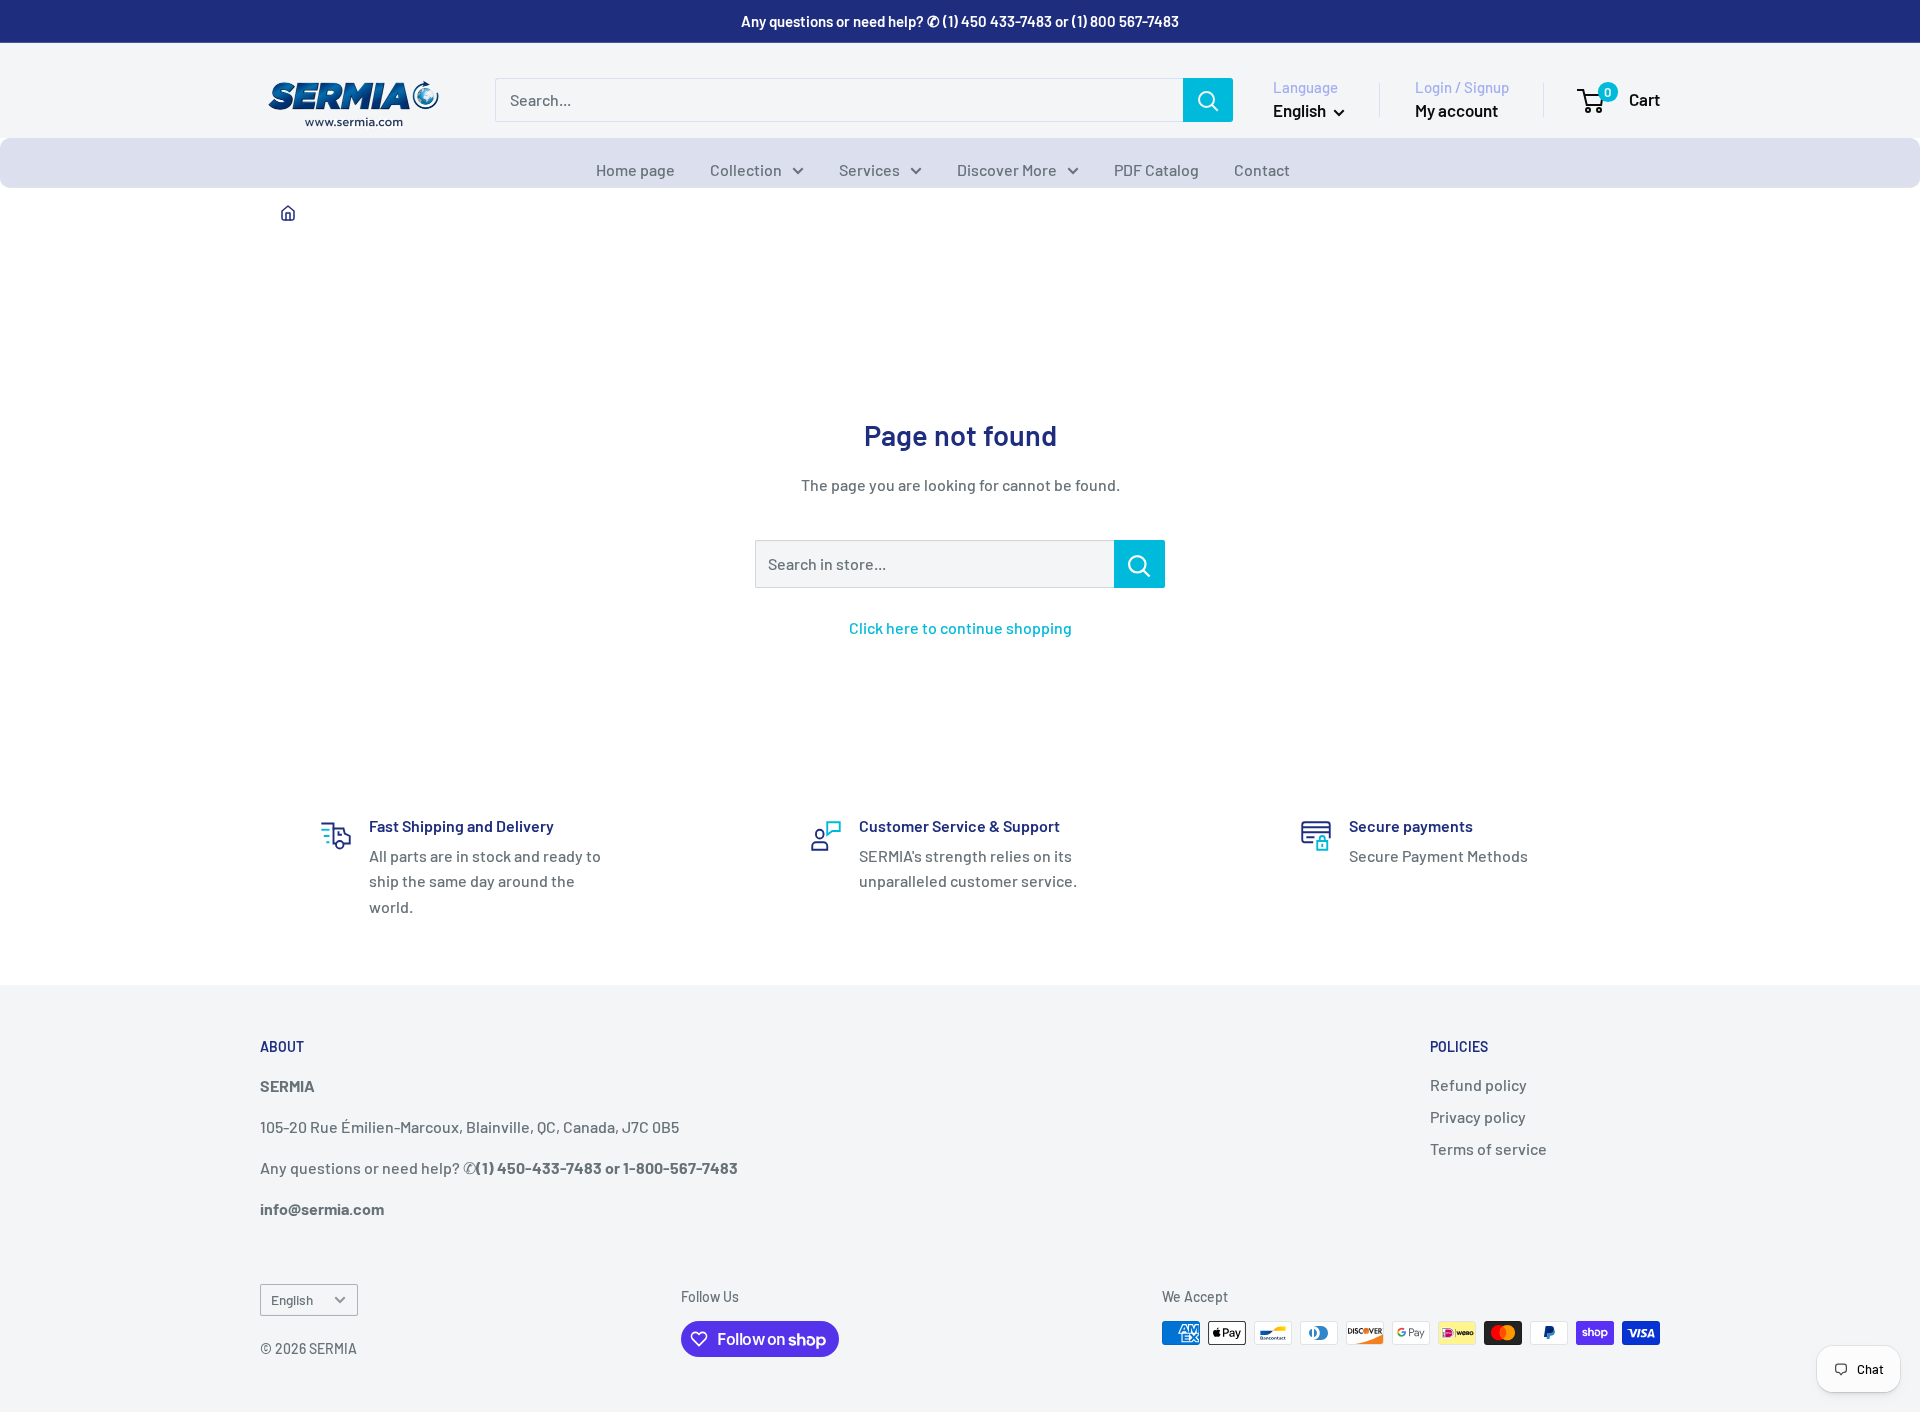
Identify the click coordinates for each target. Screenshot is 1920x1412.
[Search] (1208, 100)
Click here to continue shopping (960, 627)
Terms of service (1488, 1148)
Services (869, 169)
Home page (635, 169)
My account (1456, 110)
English (292, 1299)
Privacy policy (1478, 1116)
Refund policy (1478, 1084)
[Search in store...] (1139, 564)
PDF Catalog (1156, 169)
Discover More (1007, 169)
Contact (1262, 169)
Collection (746, 169)
